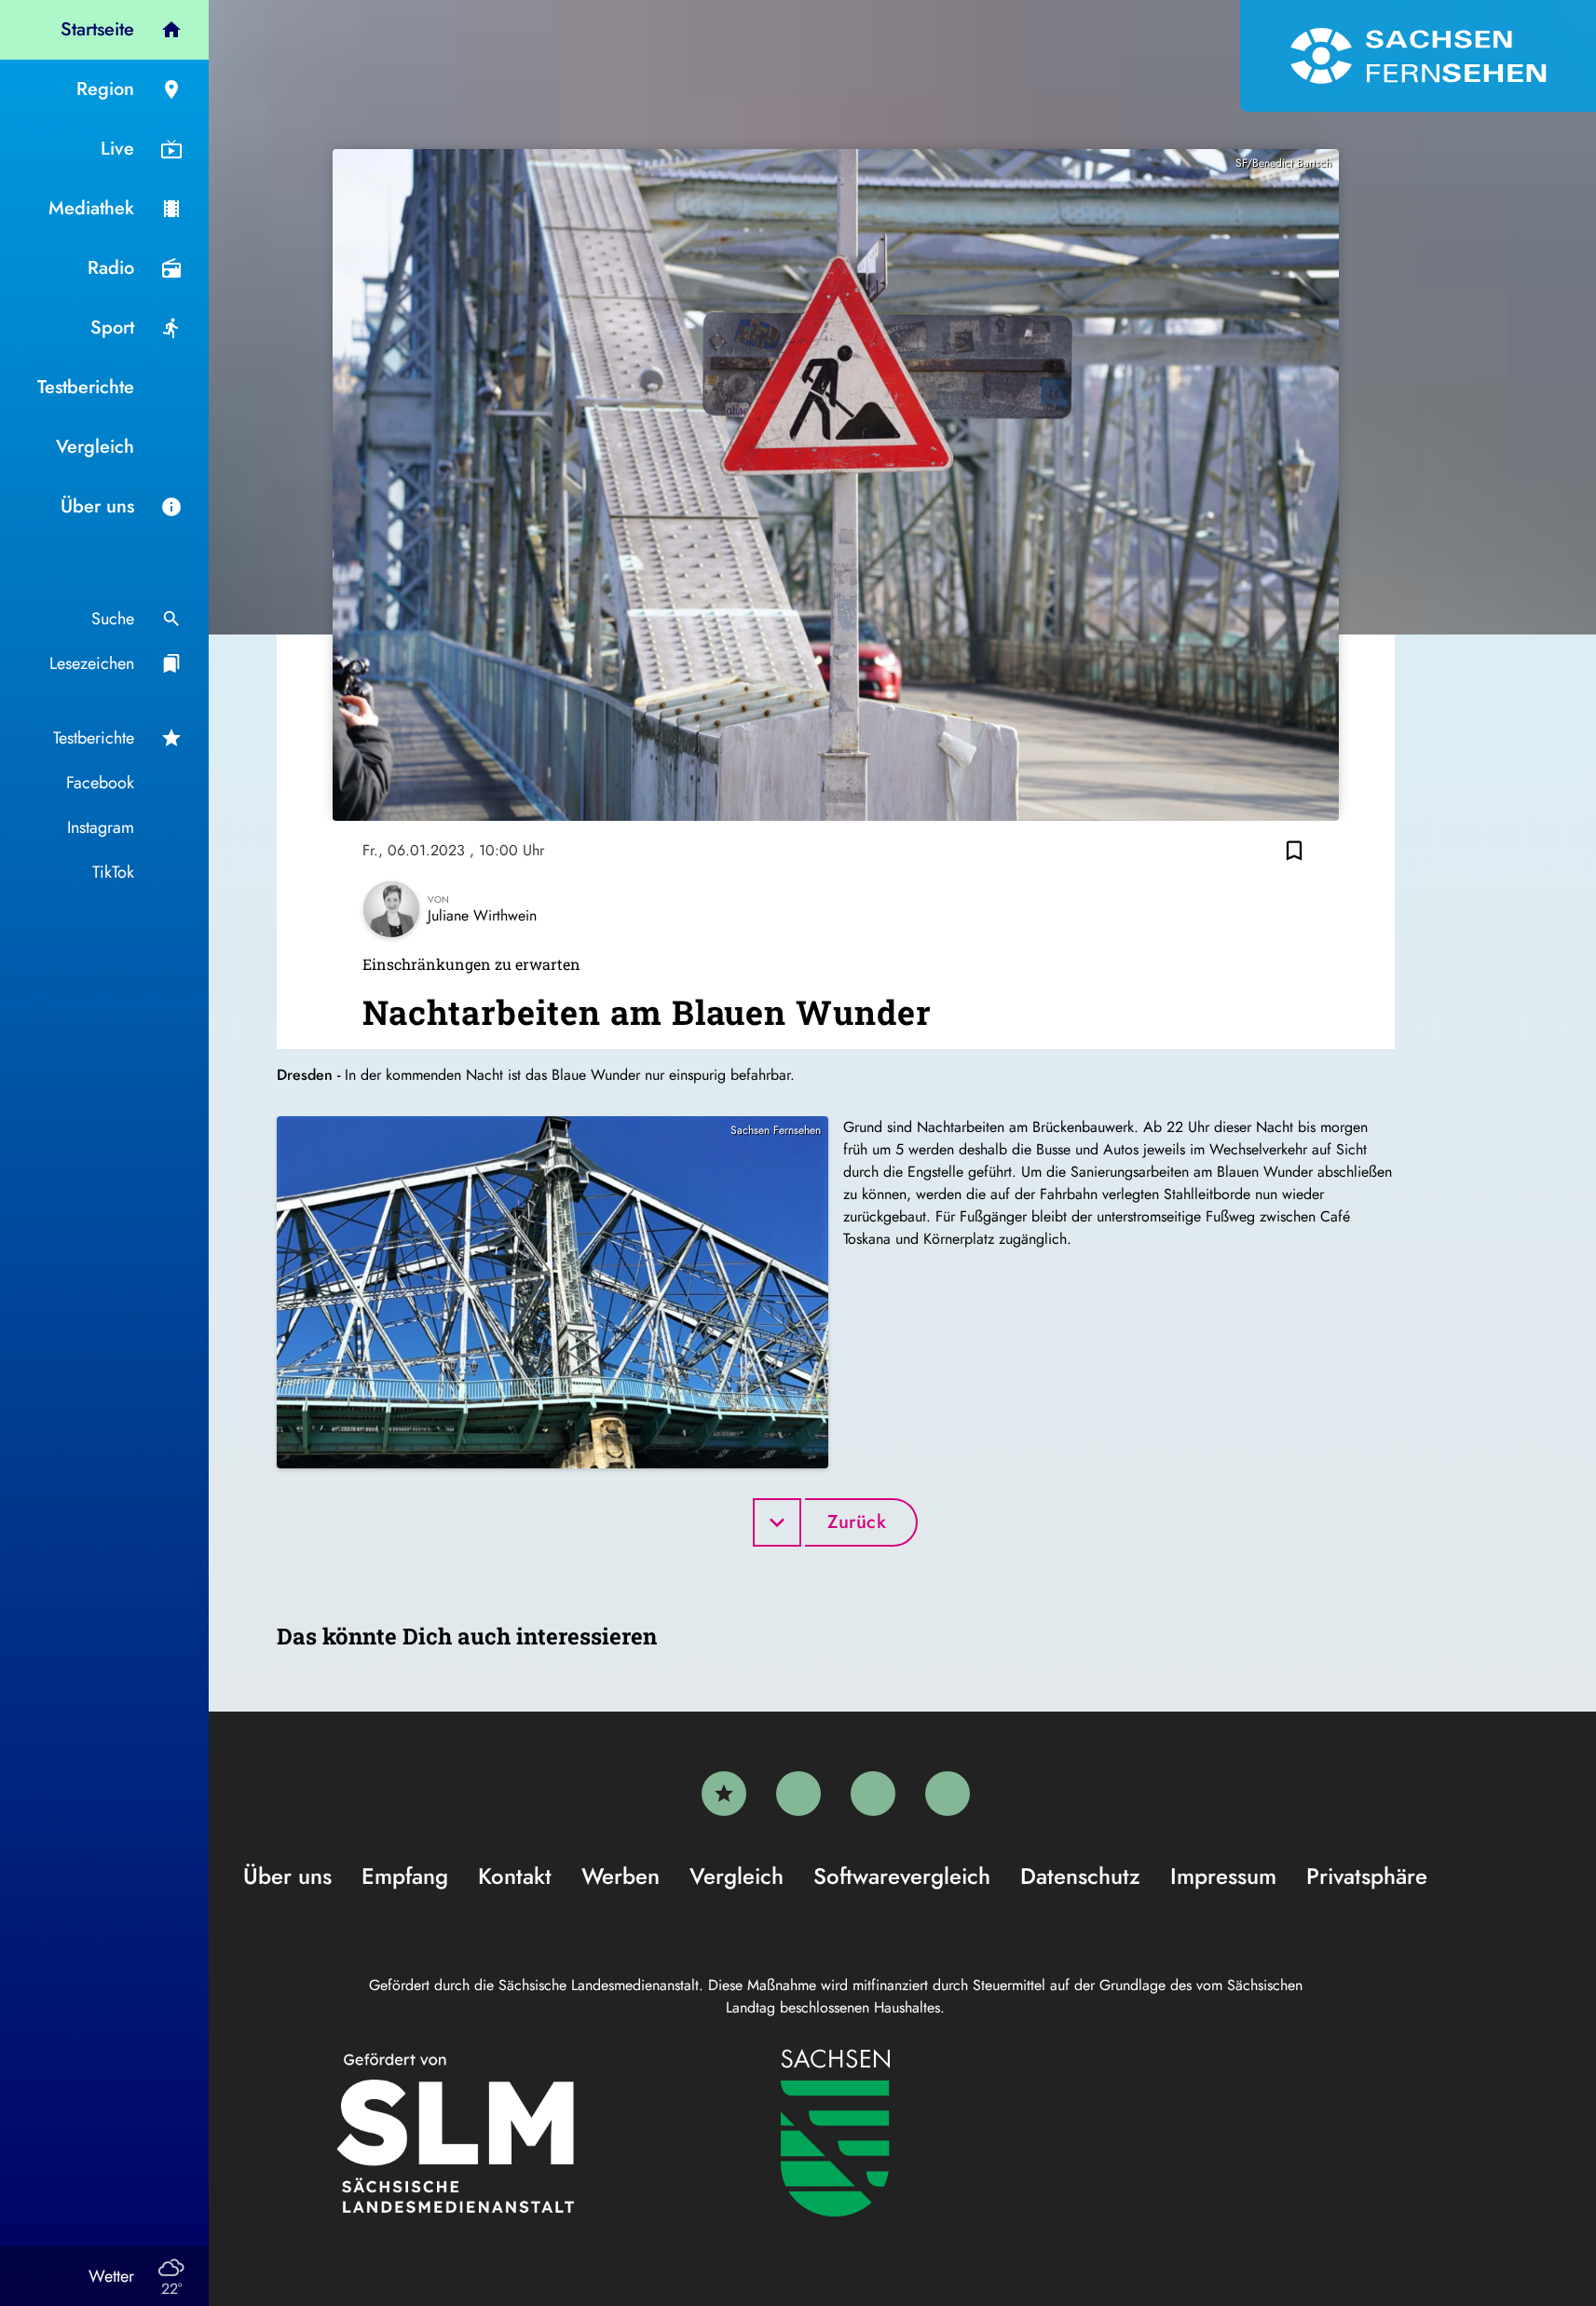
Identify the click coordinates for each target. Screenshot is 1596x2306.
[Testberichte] (724, 1794)
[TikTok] (948, 1794)
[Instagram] (873, 1794)
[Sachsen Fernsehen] (1418, 56)
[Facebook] (798, 1794)
